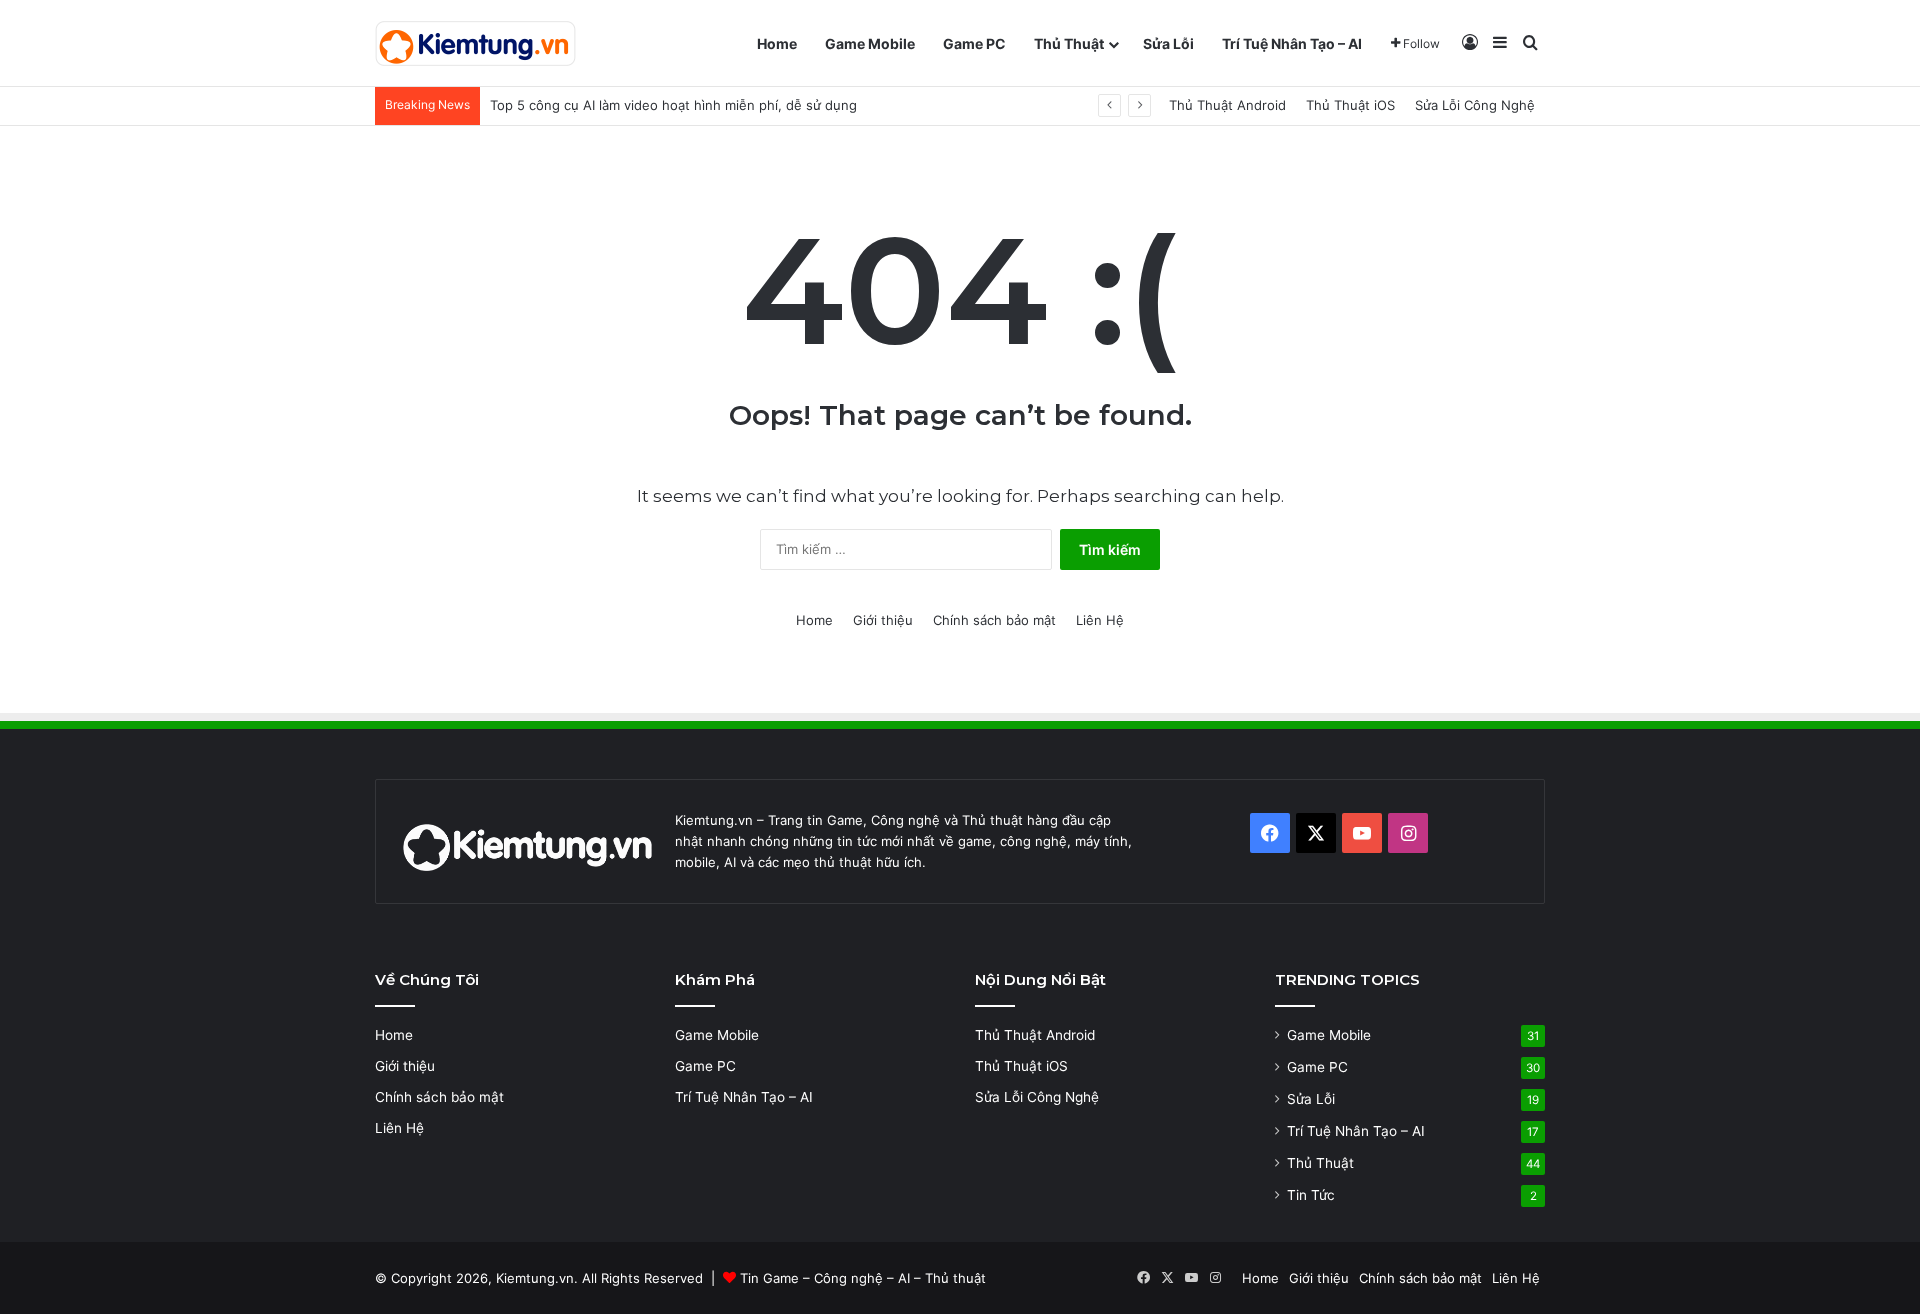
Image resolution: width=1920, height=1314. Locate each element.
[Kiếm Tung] (475, 43)
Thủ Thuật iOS (1350, 105)
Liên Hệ (1100, 620)
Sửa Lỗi (1168, 43)
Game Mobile (870, 43)
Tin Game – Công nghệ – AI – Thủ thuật (863, 1278)
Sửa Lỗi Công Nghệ (1475, 105)
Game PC (974, 43)
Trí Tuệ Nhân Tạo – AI (1292, 43)
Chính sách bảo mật (994, 620)
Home (777, 43)
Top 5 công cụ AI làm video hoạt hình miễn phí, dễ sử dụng (673, 105)
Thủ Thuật (1069, 43)
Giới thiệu (883, 620)
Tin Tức (1311, 1195)
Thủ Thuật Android (1227, 105)
